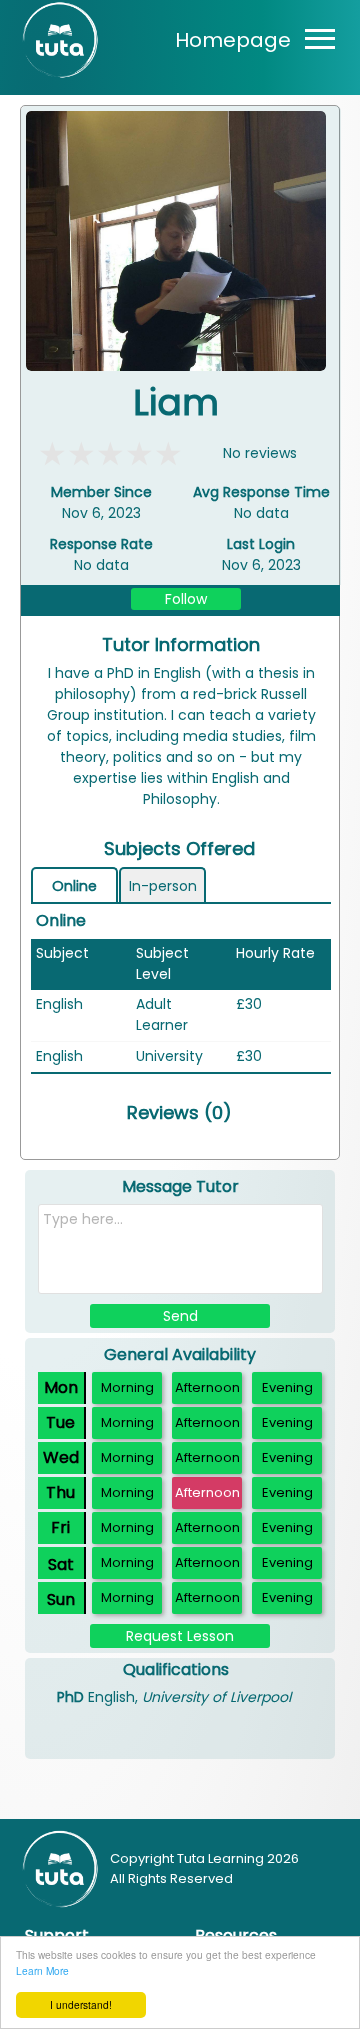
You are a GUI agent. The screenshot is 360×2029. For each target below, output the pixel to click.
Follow (186, 599)
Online (74, 886)
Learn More (42, 1970)
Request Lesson (180, 1636)
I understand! (81, 2004)
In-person (163, 886)
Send (180, 1316)
